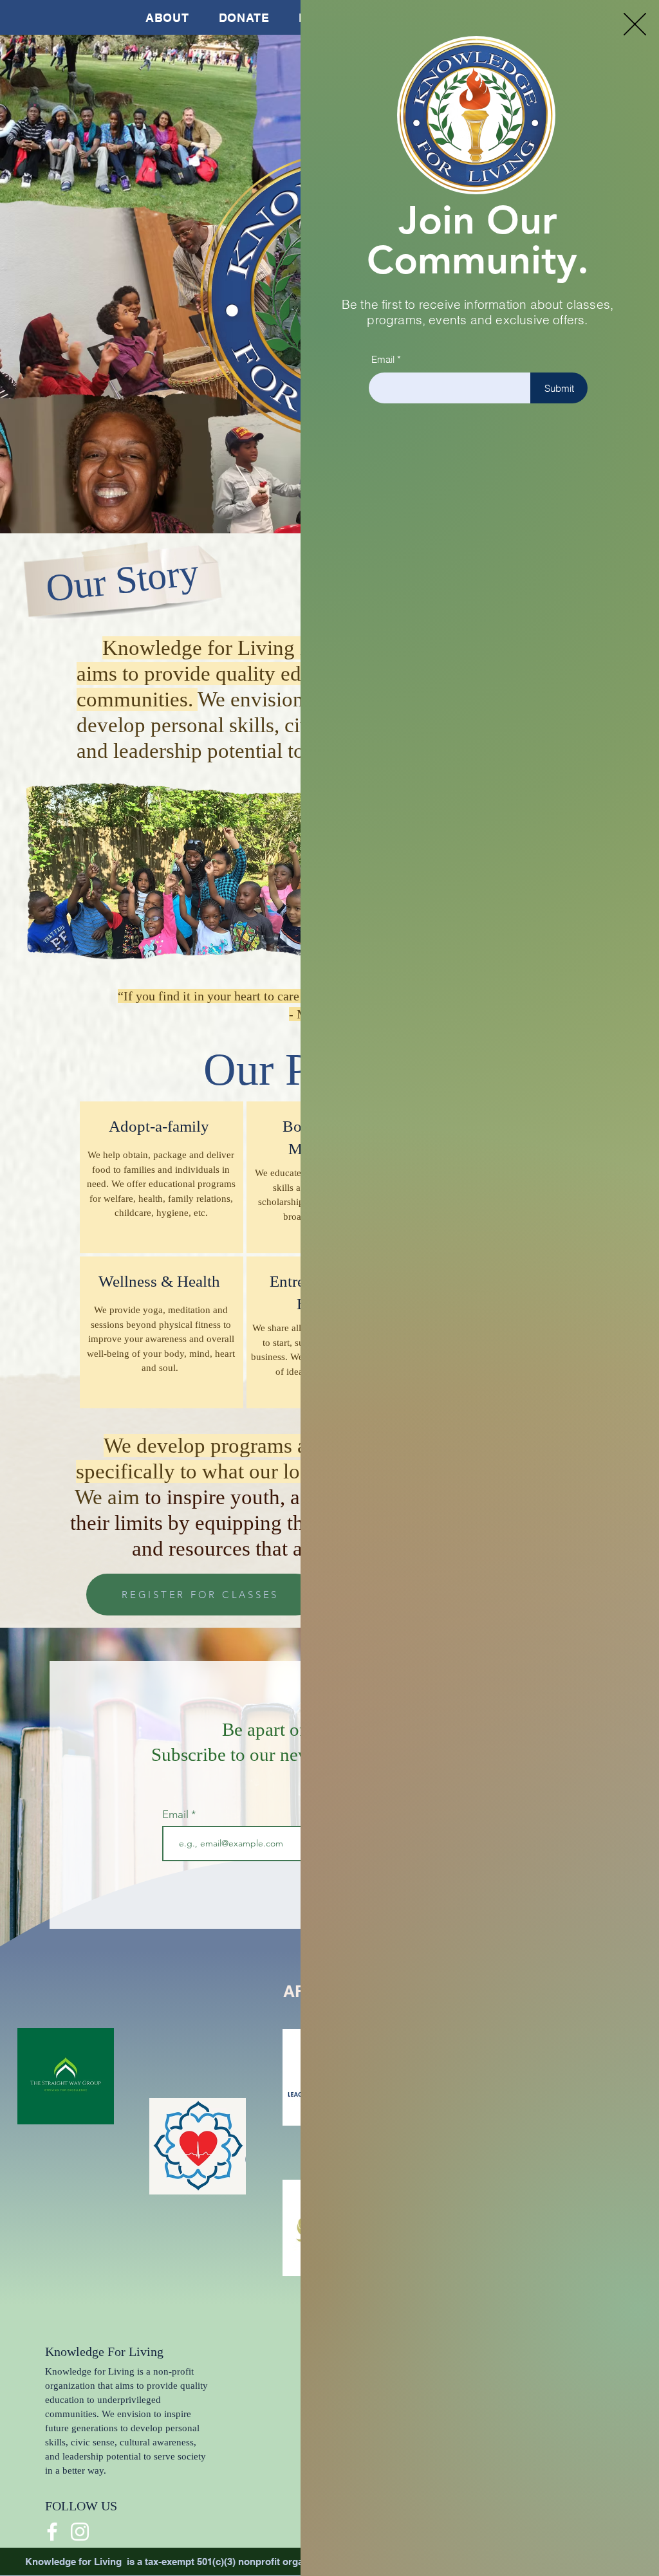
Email (383, 359)
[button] (635, 24)
